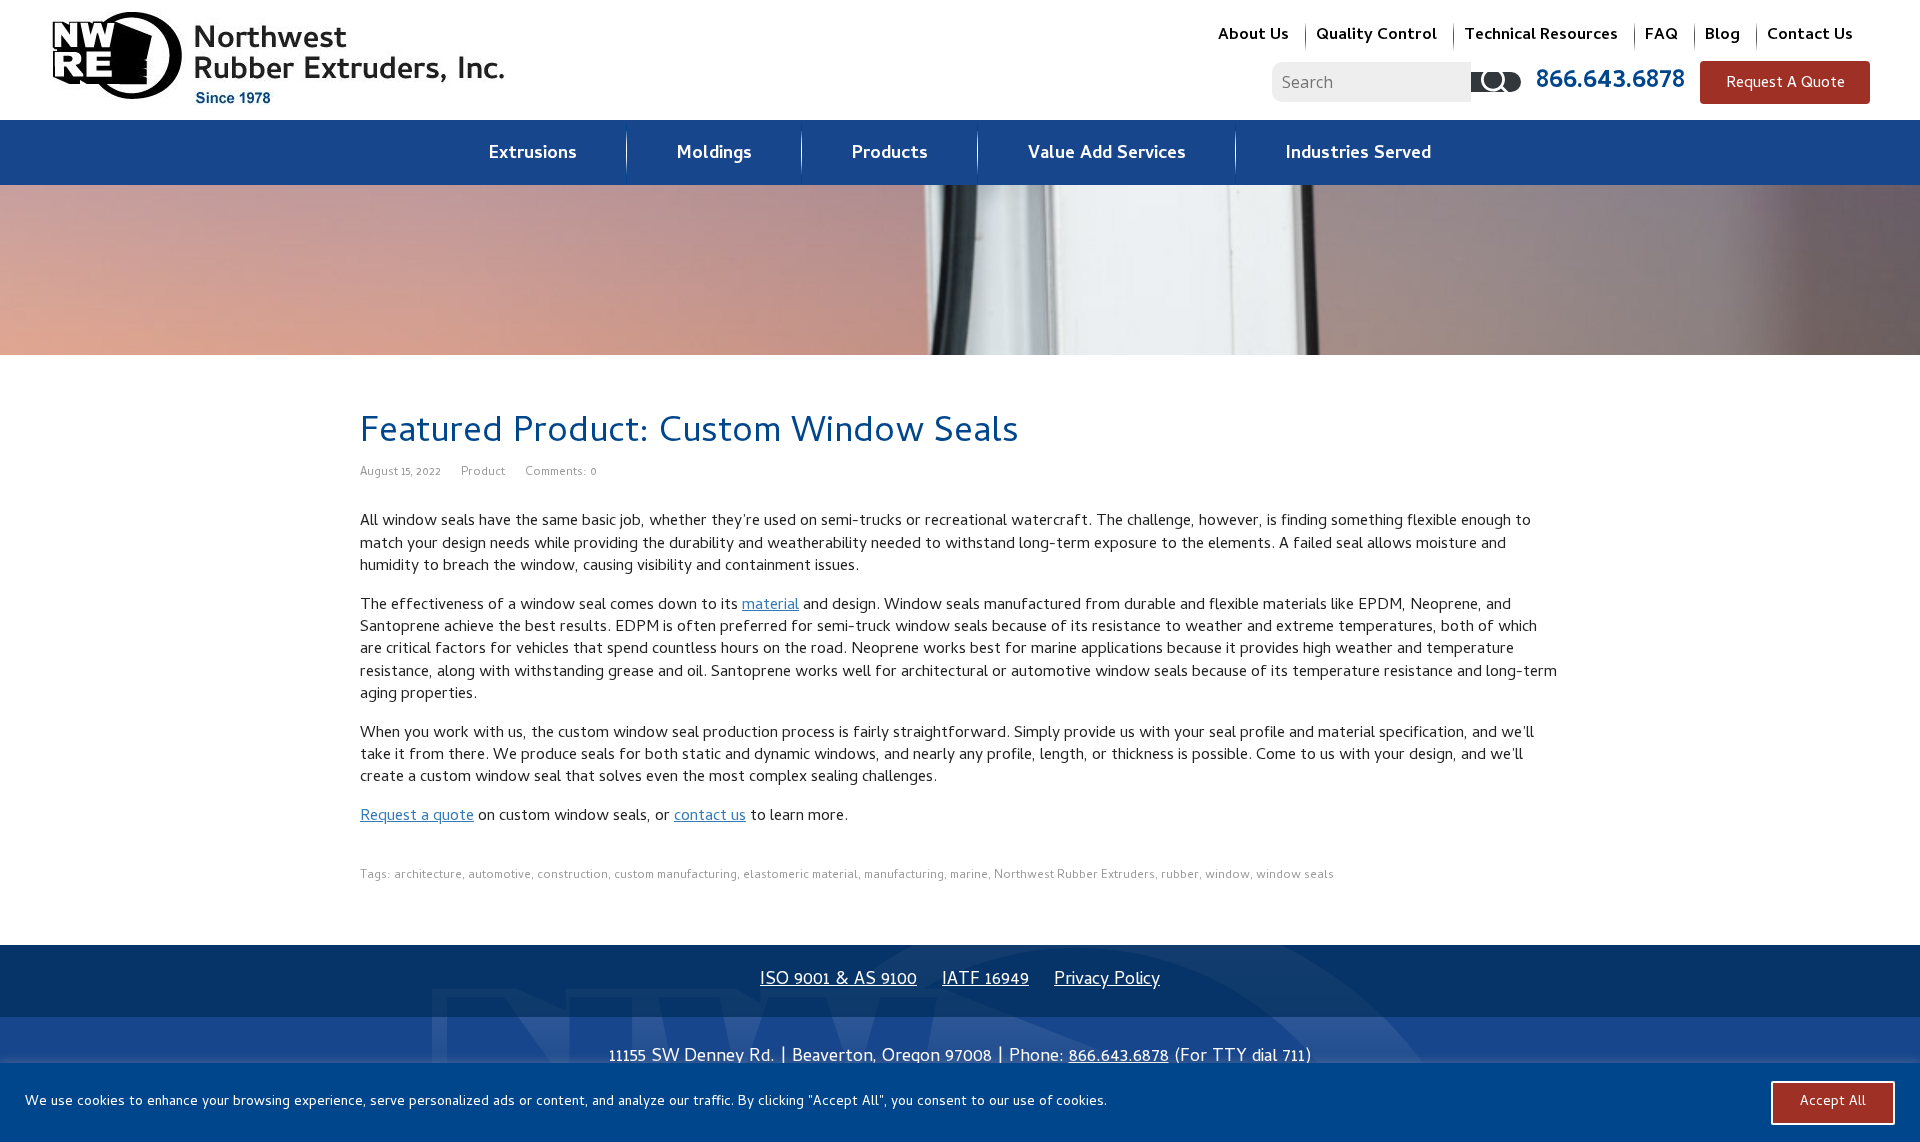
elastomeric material (800, 876)
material (770, 606)
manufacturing (904, 876)
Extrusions (533, 154)
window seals (1295, 876)
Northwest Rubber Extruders (1074, 876)
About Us (1253, 36)
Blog (1722, 36)
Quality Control (1376, 36)
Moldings (714, 154)
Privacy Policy (1107, 980)
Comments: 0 (561, 473)
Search (1496, 82)
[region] (960, 1102)
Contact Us (1810, 36)
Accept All (1833, 1102)
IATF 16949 (985, 980)
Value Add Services (1107, 154)
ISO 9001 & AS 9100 (838, 980)
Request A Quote (1785, 84)
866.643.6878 (1610, 82)
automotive (499, 876)
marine (969, 876)
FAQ (1661, 36)
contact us (710, 817)
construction (572, 876)
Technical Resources (1541, 36)
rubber (1180, 876)
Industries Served (1358, 154)
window (1227, 876)
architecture (428, 876)
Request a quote (417, 817)
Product (483, 473)
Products (890, 154)
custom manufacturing (675, 876)
